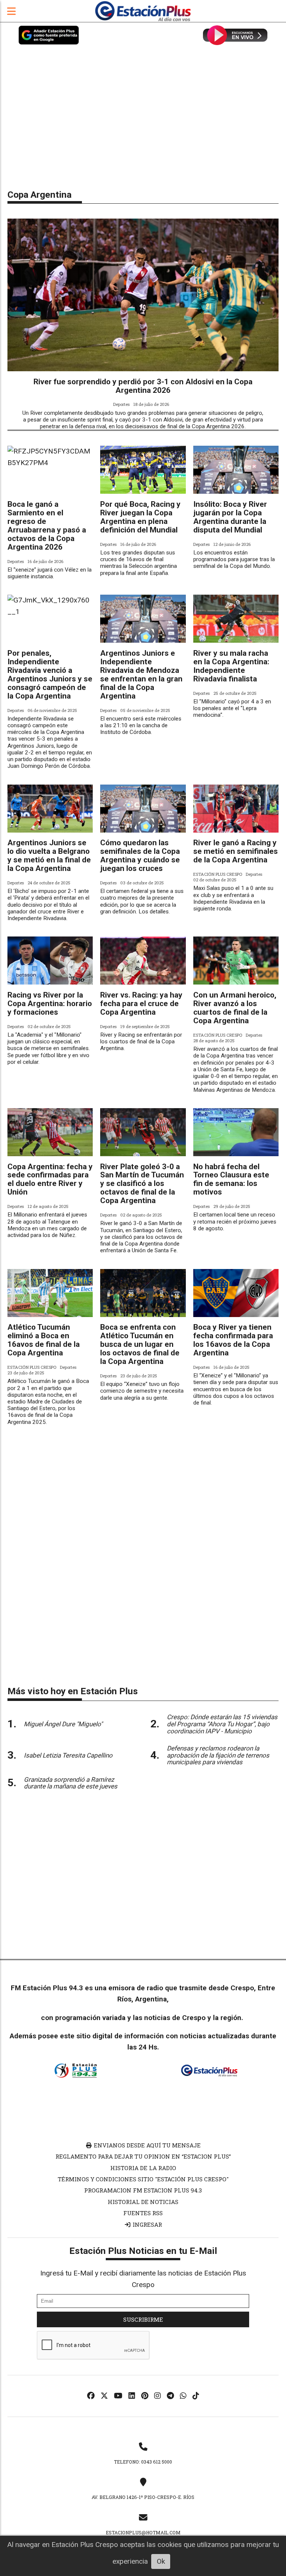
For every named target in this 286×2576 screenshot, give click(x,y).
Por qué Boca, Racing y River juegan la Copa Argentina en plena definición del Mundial (140, 517)
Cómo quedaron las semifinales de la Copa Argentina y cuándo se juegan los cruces (140, 856)
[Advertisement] (143, 123)
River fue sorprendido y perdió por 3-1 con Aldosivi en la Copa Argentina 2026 (143, 386)
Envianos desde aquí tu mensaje (147, 2145)
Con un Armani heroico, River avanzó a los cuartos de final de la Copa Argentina (235, 1008)
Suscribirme (143, 2319)
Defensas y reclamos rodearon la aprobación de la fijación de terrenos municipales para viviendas (218, 1755)
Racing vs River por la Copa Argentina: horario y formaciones (50, 1004)
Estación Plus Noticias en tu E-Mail (143, 2251)
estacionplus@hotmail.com (143, 2532)
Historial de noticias (143, 2202)
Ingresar (147, 2224)
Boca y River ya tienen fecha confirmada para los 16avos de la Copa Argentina (233, 1340)
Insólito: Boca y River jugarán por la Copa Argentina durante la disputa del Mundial (230, 517)
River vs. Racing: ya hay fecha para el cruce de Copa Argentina (141, 1004)
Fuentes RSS (143, 2213)
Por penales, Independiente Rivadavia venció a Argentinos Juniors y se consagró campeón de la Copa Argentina (50, 675)
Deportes (121, 404)
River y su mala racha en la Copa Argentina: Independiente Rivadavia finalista (231, 666)
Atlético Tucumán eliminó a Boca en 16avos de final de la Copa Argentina (44, 1340)
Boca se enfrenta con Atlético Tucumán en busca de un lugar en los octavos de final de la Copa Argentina (140, 1344)
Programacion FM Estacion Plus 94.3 (143, 2190)
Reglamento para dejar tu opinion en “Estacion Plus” (143, 2156)
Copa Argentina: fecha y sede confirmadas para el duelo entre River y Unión (50, 1179)
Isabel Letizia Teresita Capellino (68, 1755)
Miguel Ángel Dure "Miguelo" (63, 1724)
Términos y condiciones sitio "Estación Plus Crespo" (143, 2179)
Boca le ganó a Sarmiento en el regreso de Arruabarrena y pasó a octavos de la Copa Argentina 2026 (47, 526)
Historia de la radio (143, 2168)
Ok (161, 2561)
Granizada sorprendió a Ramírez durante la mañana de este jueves (71, 1783)
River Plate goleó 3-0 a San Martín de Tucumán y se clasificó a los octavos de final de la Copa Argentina (142, 1184)
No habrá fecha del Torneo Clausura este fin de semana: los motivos (231, 1179)
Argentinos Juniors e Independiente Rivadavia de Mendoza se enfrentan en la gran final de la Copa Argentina (141, 675)
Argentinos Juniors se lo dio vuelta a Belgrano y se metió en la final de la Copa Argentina (49, 856)
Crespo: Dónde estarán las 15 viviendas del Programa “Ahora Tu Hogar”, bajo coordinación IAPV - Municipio (222, 1724)
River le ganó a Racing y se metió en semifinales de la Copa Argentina (236, 851)
